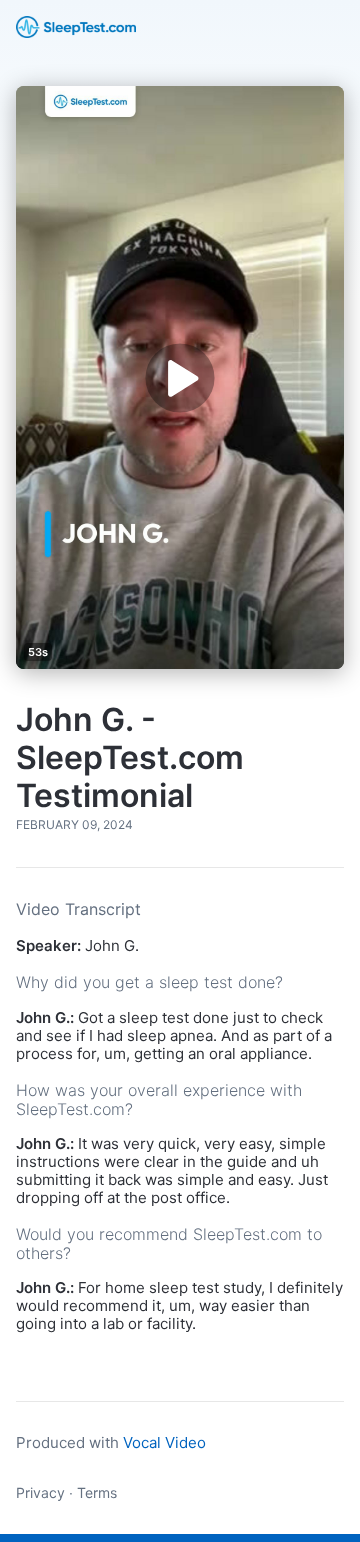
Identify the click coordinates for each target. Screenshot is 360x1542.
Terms (97, 1492)
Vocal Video (164, 1442)
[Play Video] (179, 377)
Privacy (40, 1492)
